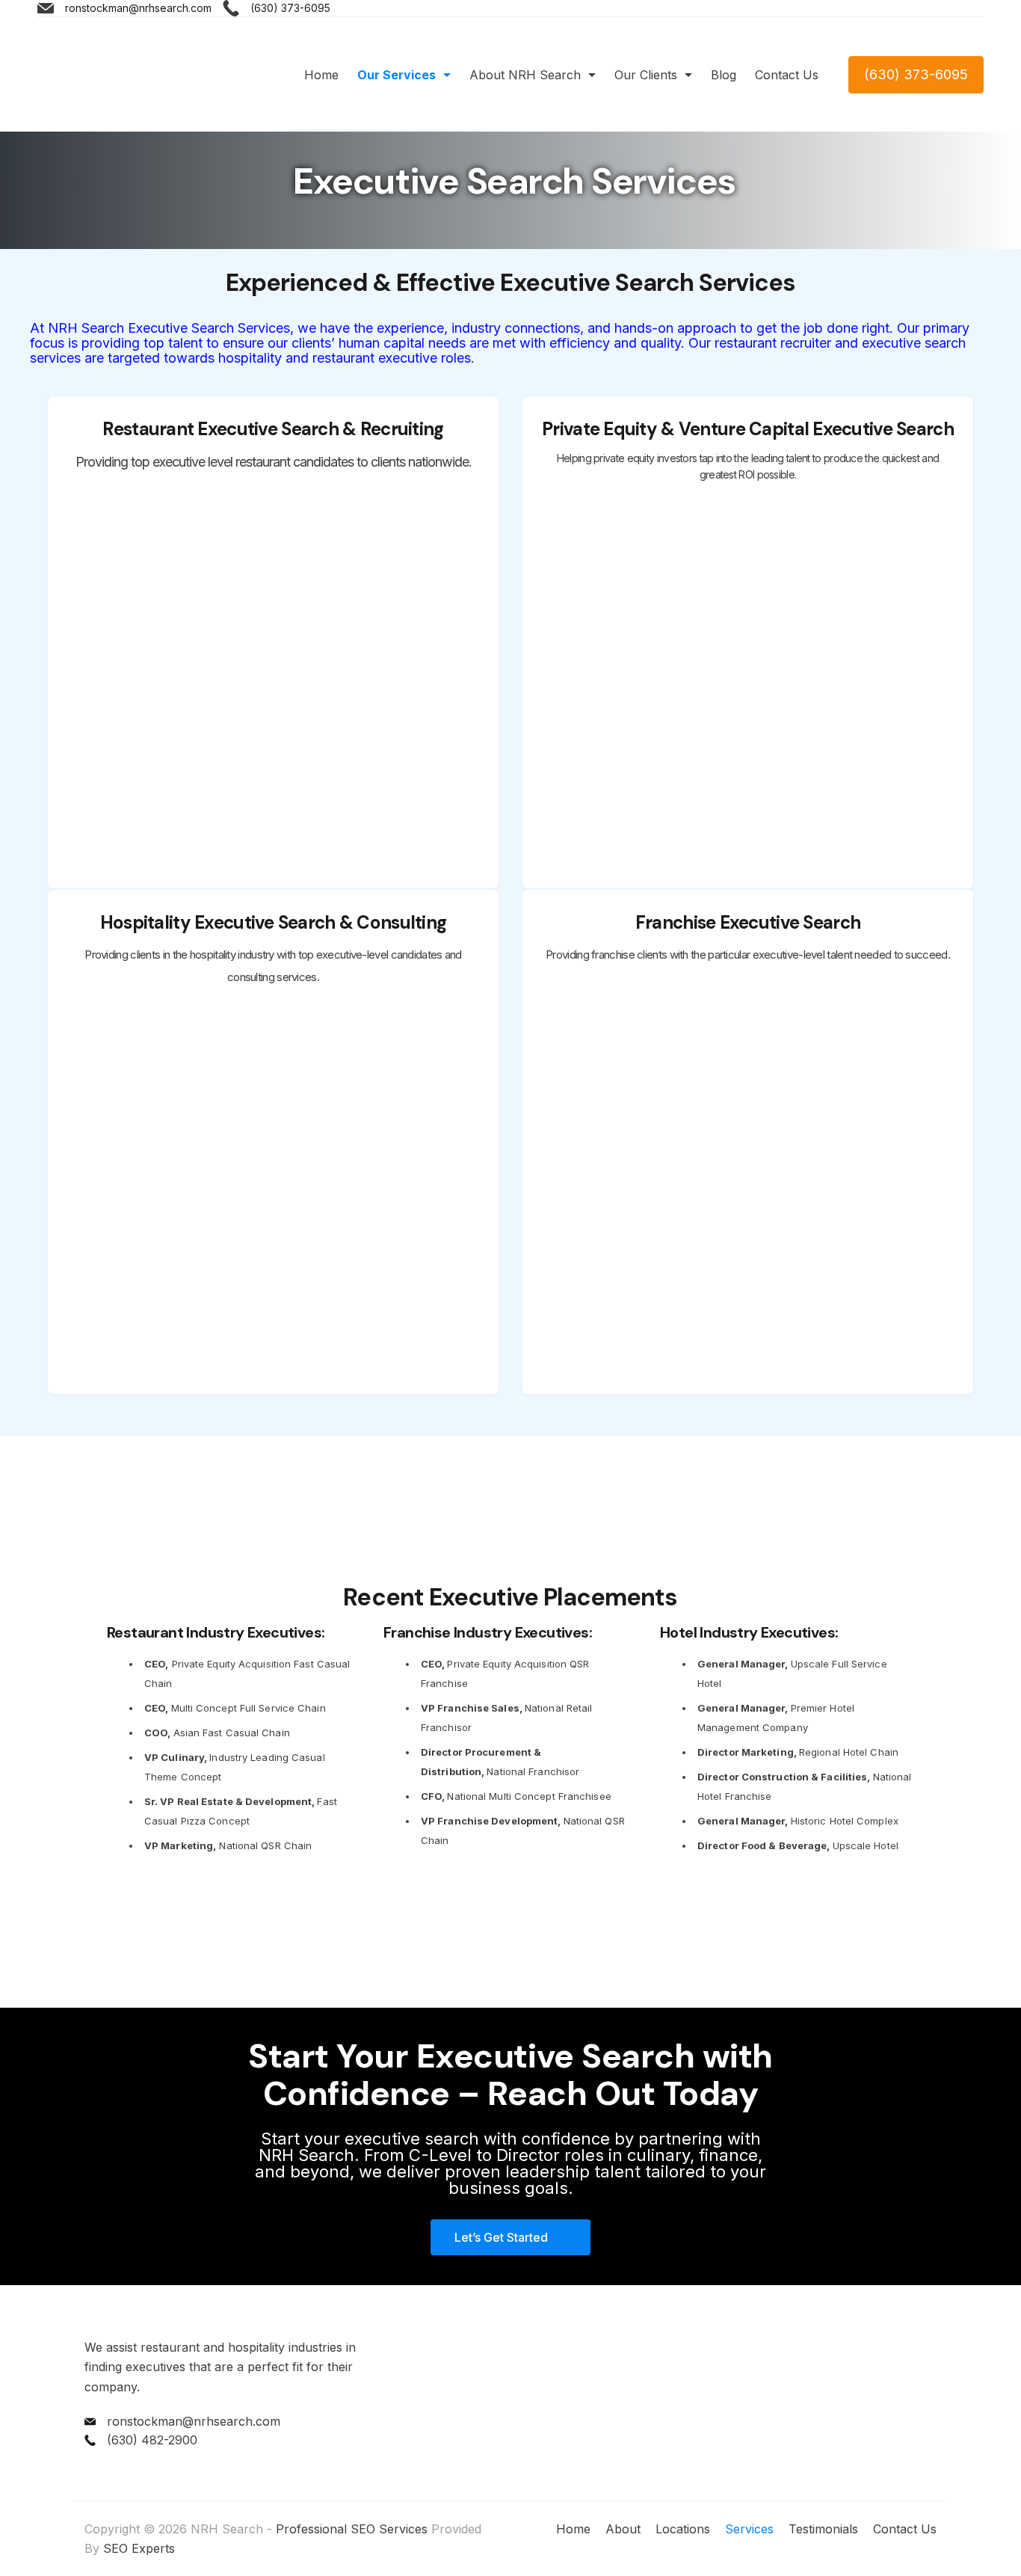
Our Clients (646, 75)
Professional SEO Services (352, 2529)
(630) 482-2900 (152, 2440)
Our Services (397, 75)
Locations (683, 2529)
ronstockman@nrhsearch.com (138, 8)
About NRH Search (525, 75)
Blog (724, 75)
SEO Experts (139, 2548)
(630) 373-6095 (290, 8)
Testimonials (823, 2529)
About (623, 2529)
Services (749, 2529)
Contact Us (787, 75)
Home (321, 75)
